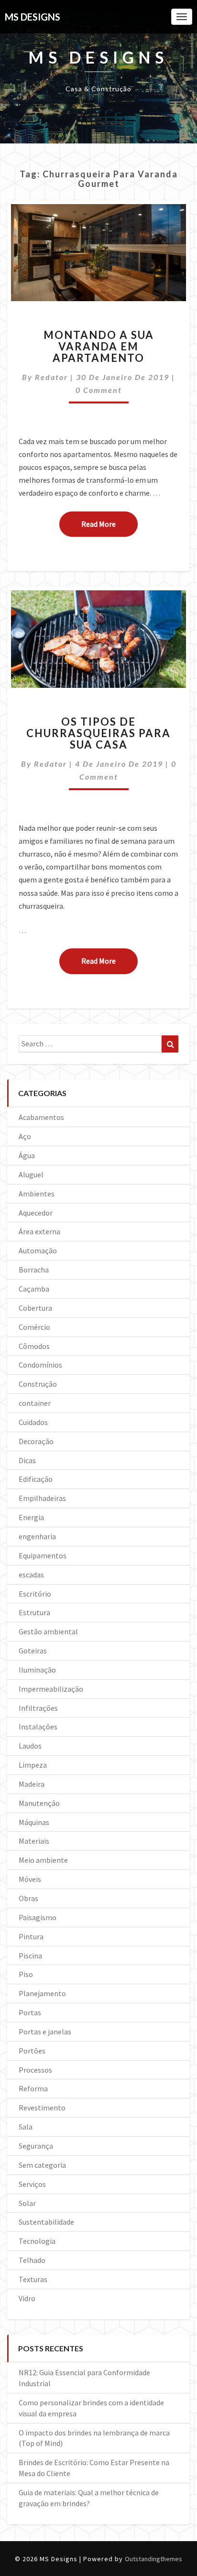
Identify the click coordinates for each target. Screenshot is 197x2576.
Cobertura (35, 1308)
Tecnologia (37, 2241)
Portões (32, 2051)
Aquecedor (36, 1213)
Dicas (27, 1460)
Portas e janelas (45, 2032)
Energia (31, 1517)
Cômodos (34, 1346)
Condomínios (40, 1365)
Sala (26, 2127)
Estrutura (34, 1612)
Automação (38, 1250)
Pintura (31, 1936)
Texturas (33, 2279)
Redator (51, 377)
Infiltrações (38, 1708)
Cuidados (33, 1422)
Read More (109, 524)
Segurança (36, 2146)
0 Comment (99, 390)
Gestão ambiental (48, 1631)
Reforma (33, 2088)
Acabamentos (41, 1117)
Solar (27, 2203)
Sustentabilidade (46, 2222)
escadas (31, 1575)
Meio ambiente (43, 1860)
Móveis (30, 1879)
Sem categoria (42, 2165)
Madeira (32, 1784)
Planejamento (42, 1993)
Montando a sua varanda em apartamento (99, 346)
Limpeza (33, 1765)
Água (27, 1155)
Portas (30, 2012)
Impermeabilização (51, 1689)
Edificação (36, 1479)
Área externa (39, 1231)
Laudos (30, 1746)
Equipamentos (43, 1555)
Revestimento (42, 2108)
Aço (25, 1136)
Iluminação (37, 1670)
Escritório (35, 1594)
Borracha (34, 1270)
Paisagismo (38, 1917)
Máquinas (34, 1822)
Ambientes (37, 1194)
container (35, 1403)
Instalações (38, 1727)
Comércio (34, 1327)
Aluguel (31, 1174)
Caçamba (34, 1289)
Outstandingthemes (153, 2559)
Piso (26, 1974)
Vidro (27, 2298)
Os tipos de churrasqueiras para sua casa (98, 733)
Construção (38, 1384)
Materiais (34, 1841)
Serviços (32, 2184)
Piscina (30, 1956)
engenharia (37, 1536)
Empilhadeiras (42, 1498)
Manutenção (39, 1803)
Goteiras (33, 1651)
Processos (35, 2070)
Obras (28, 1898)
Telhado (32, 2260)
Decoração (36, 1441)
